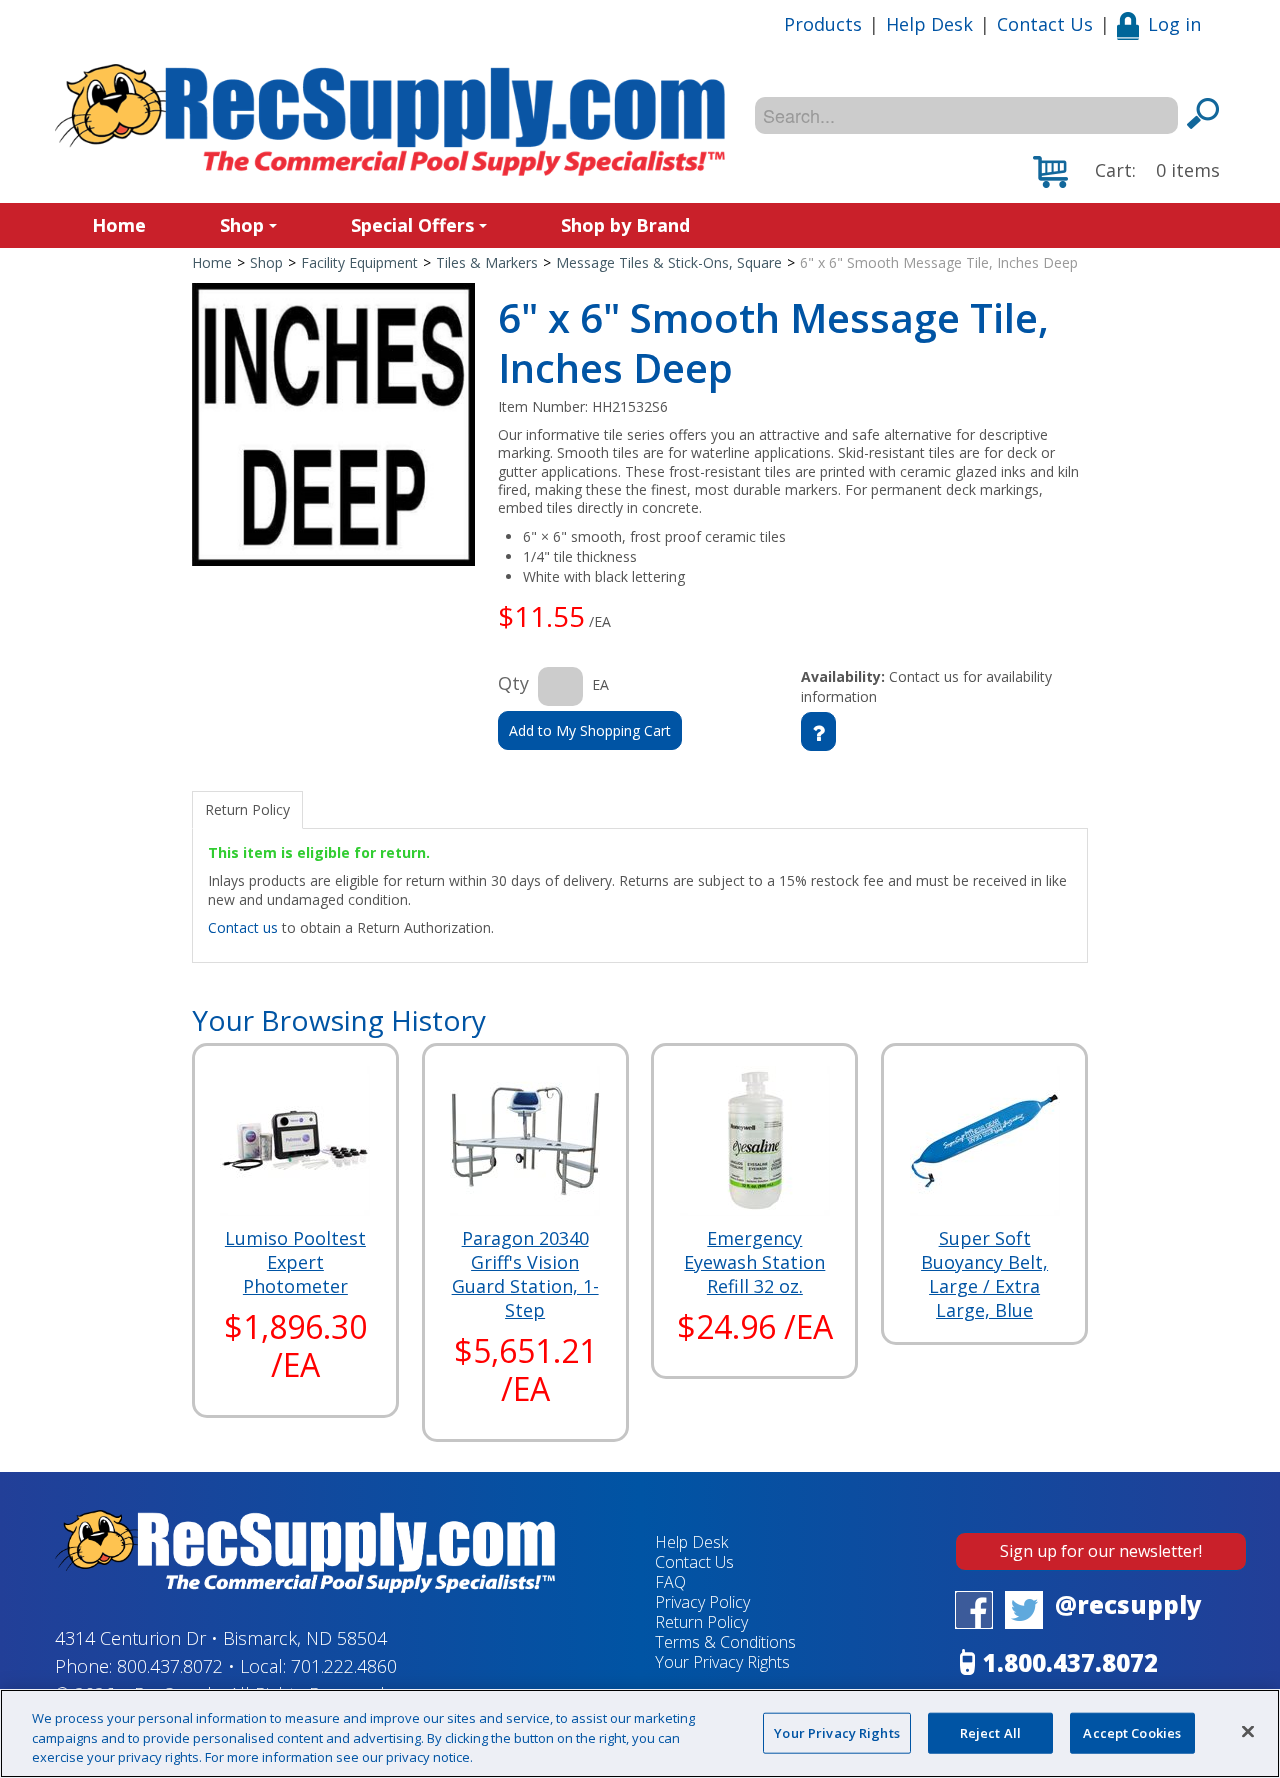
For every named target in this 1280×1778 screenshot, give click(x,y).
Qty (513, 683)
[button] (1126, 172)
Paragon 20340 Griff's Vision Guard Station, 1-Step (525, 1274)
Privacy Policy (702, 1602)
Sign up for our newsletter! (1101, 1551)
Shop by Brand (625, 225)
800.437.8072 (170, 1666)
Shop (242, 225)
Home (119, 225)
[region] (640, 1733)
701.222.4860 (344, 1666)
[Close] (1248, 1731)
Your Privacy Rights (836, 1732)
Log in (1174, 24)
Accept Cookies (1132, 1732)
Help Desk (929, 24)
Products (823, 24)
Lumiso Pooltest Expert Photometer (295, 1262)
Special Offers (412, 225)
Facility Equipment (359, 262)
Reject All (990, 1732)
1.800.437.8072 (1070, 1662)
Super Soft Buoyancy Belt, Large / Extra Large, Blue (984, 1274)
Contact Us (1045, 24)
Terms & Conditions (725, 1642)
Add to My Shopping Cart (590, 730)
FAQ (670, 1582)
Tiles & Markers (487, 262)
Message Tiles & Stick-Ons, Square (669, 262)
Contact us (243, 927)
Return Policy (701, 1622)
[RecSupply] (390, 120)
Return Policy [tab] (247, 809)
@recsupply (1128, 1604)
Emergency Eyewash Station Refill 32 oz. (754, 1262)
